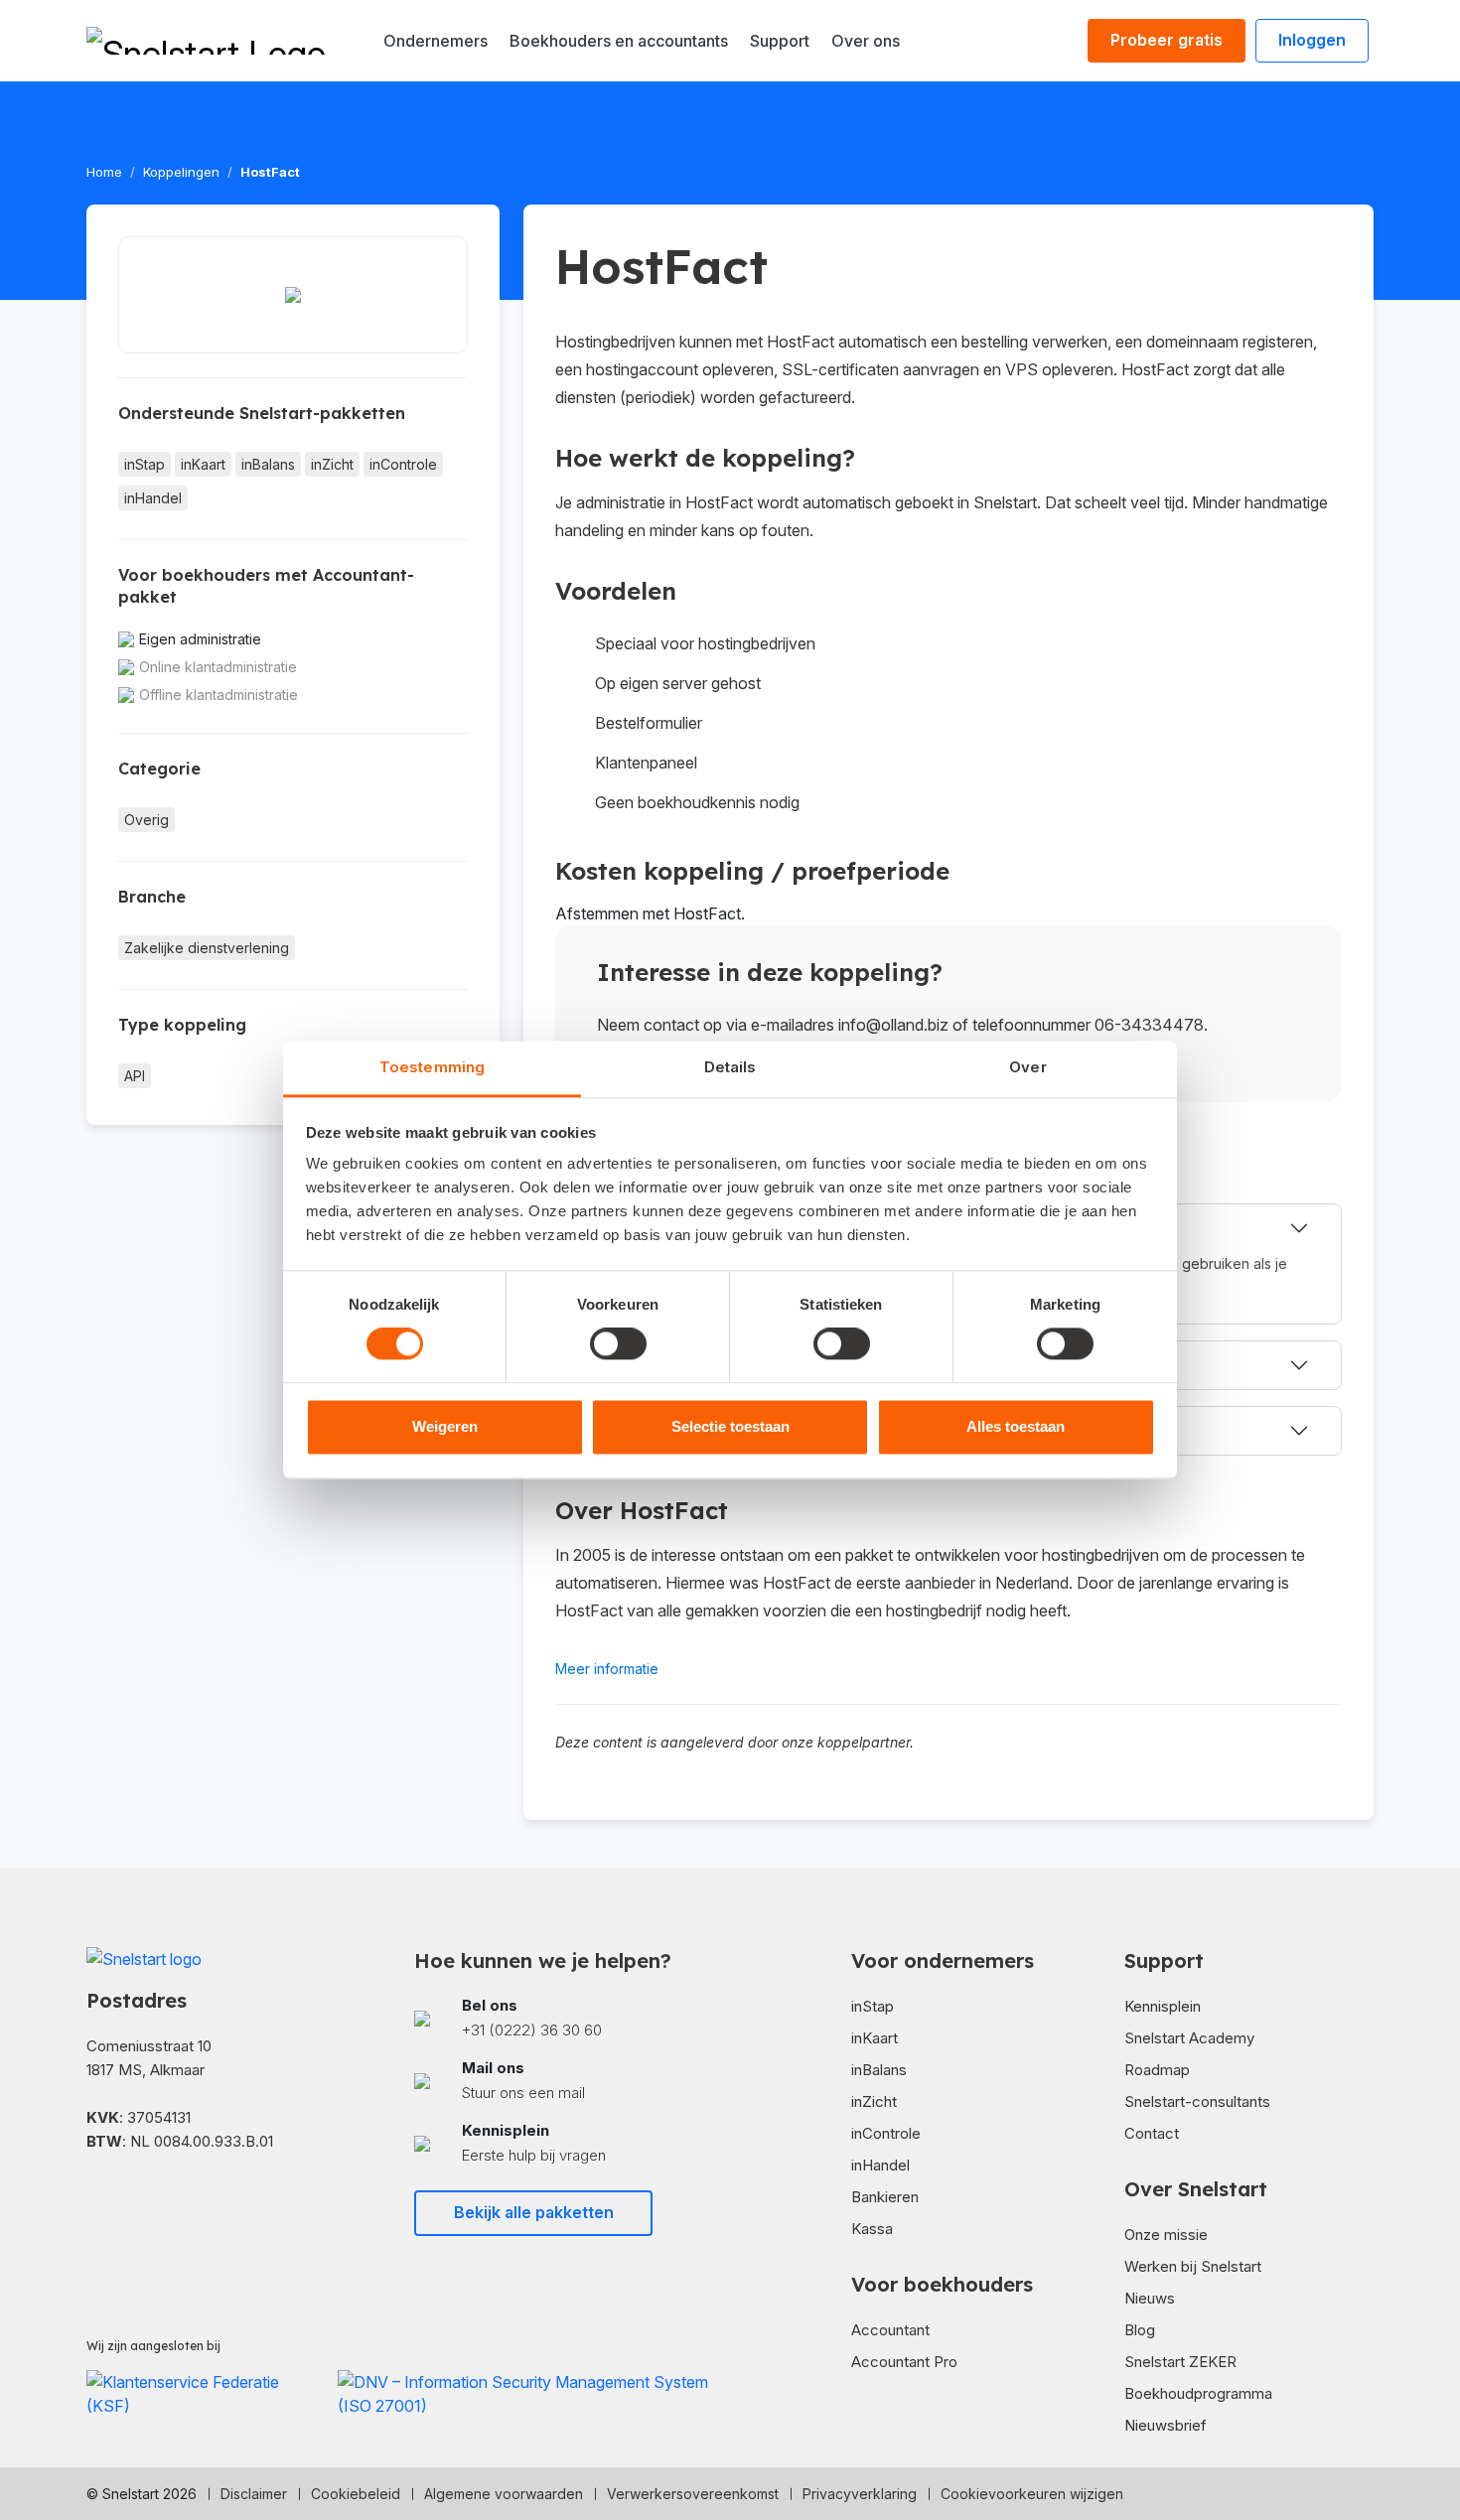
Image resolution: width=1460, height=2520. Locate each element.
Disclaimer (254, 2494)
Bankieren (885, 2197)
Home (104, 172)
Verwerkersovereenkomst (693, 2494)
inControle (403, 464)
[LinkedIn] (126, 2200)
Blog (1140, 2330)
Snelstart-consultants (1197, 2101)
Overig (146, 820)
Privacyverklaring (860, 2494)
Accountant (890, 2330)
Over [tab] (1027, 1067)
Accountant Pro (904, 2362)
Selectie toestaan (730, 1426)
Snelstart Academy (1189, 2038)
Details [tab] (730, 1067)
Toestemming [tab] (432, 1067)
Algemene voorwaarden (504, 2494)
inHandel (153, 498)
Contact (1152, 2133)
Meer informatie (607, 1669)
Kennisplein (1163, 2006)
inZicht (332, 464)
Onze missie (1166, 2235)
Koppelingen (181, 172)
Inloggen (1312, 40)
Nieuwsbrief (1166, 2425)
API (135, 1076)
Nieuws (1150, 2298)
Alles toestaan (1016, 1426)
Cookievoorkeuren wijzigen (1032, 2494)
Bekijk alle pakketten (534, 2212)
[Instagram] (158, 2200)
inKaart (203, 464)
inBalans (268, 464)
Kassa (872, 2229)
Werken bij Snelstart (1193, 2266)
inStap (145, 464)
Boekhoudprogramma (1198, 2393)
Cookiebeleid (356, 2494)
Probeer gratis (1167, 40)
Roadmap (1157, 2070)
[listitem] (566, 2018)
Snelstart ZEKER (1180, 2362)
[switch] (618, 1344)
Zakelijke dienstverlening (207, 948)
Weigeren (445, 1426)
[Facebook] (94, 2200)
